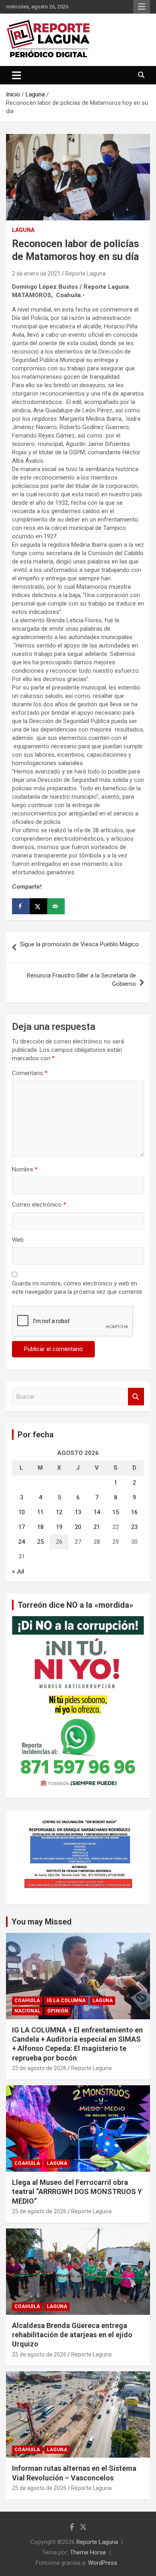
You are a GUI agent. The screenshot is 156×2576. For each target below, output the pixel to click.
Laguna (23, 230)
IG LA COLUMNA (66, 2000)
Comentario (30, 1073)
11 (40, 1512)
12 (59, 1512)
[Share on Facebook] (21, 906)
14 (97, 1512)
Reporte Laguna (85, 274)
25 (40, 1542)
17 (22, 1527)
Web (18, 1240)
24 (22, 1542)
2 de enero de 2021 (36, 274)
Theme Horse (88, 2552)
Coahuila (27, 2000)
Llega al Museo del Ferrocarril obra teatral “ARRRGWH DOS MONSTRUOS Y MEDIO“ (77, 2192)
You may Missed (42, 1922)
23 (134, 1527)
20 (78, 1527)
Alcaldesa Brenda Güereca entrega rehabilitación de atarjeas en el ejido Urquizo (72, 2335)
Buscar (136, 1397)
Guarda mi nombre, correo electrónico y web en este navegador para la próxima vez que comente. (78, 1288)
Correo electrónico (39, 1205)
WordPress (103, 2563)
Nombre (25, 1169)
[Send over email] (56, 906)
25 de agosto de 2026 (39, 2068)
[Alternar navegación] (17, 75)
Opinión (58, 2011)
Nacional (27, 2011)
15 (116, 1512)
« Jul (18, 1571)
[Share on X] (38, 906)
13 (78, 1512)
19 (59, 1527)
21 (97, 1527)
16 (134, 1512)
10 (22, 1512)
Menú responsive (142, 7)
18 (40, 1527)
